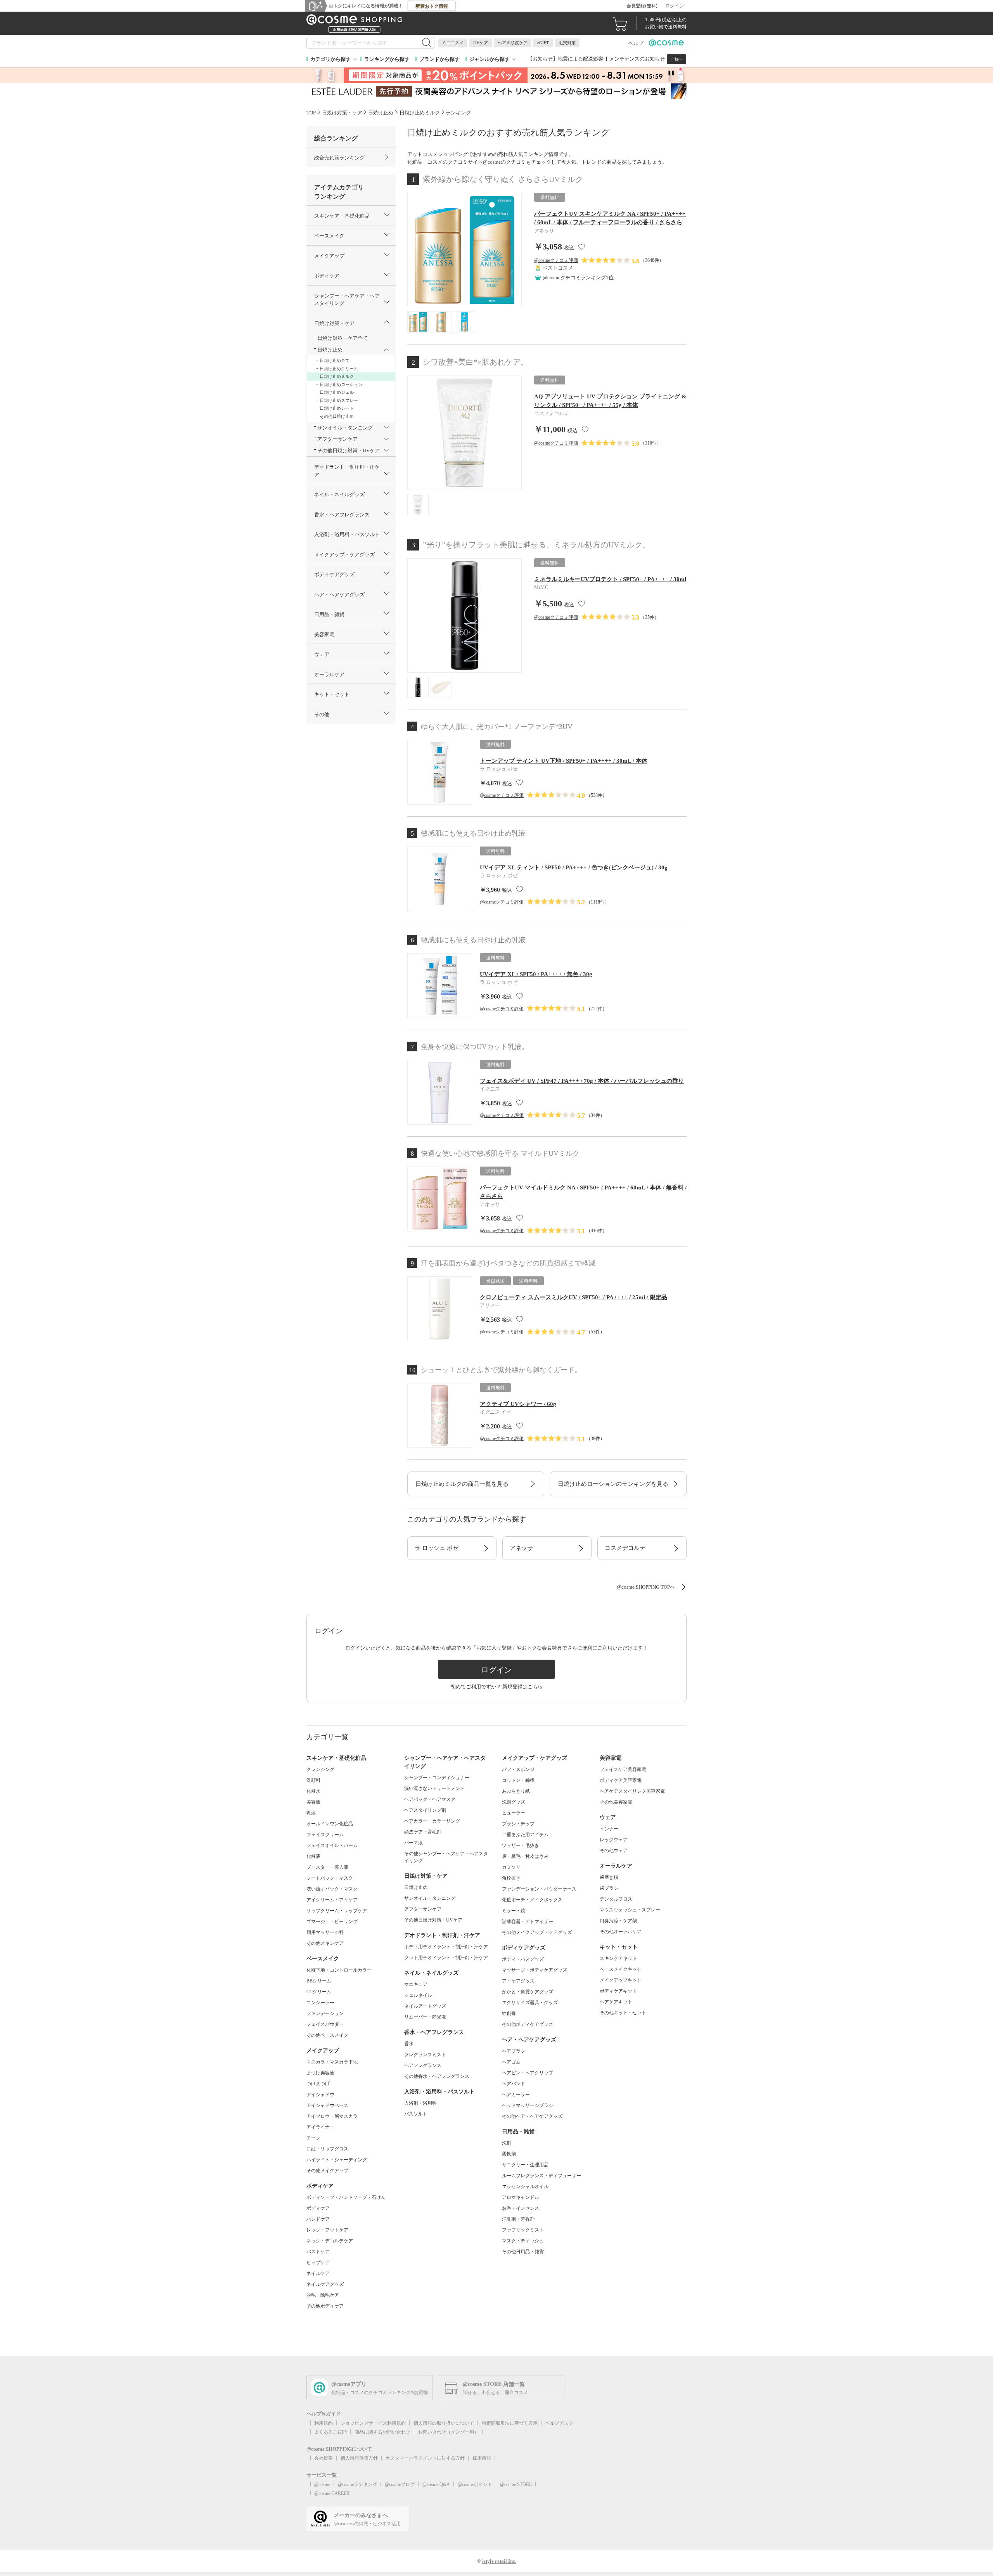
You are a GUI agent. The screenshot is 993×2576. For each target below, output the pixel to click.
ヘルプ (636, 43)
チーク (313, 2138)
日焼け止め (416, 1887)
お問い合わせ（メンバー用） (448, 2432)
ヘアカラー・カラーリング (432, 1821)
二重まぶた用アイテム (525, 1835)
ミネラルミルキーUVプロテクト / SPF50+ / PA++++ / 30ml (610, 579)
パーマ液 (413, 1843)
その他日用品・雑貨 (523, 2252)
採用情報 (482, 2458)
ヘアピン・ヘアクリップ (528, 2073)
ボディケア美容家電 (621, 1780)
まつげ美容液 (320, 2073)
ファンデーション (325, 2013)
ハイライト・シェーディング (337, 2160)
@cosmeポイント (475, 2484)
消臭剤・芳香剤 (518, 2219)
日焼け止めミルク (337, 376)
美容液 (313, 1802)
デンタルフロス (616, 1899)
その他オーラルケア (621, 1932)
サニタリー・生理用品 (525, 2165)
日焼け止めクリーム (339, 369)
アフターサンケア (423, 1909)
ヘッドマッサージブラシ (528, 2105)
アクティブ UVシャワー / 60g (518, 1404)
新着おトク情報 (432, 6)
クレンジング (320, 1769)
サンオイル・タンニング (430, 1898)
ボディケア (318, 2208)
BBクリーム (319, 1981)
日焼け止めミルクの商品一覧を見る (462, 1484)
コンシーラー (320, 2003)
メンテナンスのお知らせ (637, 59)
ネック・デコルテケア (330, 2241)
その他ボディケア (325, 2306)
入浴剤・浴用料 (420, 2103)
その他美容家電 (616, 1802)
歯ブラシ (609, 1888)
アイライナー (320, 2127)
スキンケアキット (618, 1958)
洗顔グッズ (514, 1802)
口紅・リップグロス (327, 2149)
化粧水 (313, 1791)
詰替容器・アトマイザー (528, 1922)
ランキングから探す (387, 59)
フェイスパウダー (325, 2024)
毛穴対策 (567, 43)
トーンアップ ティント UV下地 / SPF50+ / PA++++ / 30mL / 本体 (564, 761)
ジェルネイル (418, 1995)
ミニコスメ (453, 43)
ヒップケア (318, 2263)
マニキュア (416, 1984)
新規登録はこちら (522, 1687)
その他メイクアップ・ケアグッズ (537, 1932)
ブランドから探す (439, 59)
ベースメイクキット (621, 1969)
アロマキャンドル (521, 2197)
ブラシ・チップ (518, 1824)
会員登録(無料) (642, 6)
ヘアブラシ (514, 2051)
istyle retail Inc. (499, 2561)
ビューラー (514, 1813)
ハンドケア (318, 2219)
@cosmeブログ (400, 2484)
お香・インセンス (521, 2208)
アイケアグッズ (518, 1981)
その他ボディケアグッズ (528, 2024)
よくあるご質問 (330, 2432)
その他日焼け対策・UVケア (433, 1920)
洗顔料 (313, 1780)
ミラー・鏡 (514, 1911)
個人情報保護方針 (359, 2458)
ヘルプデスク (559, 2423)
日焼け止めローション (341, 384)
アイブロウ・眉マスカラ (332, 2116)
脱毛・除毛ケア (323, 2295)
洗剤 (507, 2143)
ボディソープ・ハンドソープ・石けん (346, 2197)
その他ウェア (614, 1851)
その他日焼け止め (337, 416)
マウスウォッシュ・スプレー (630, 1910)
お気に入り (582, 247)
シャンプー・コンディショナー (437, 1778)
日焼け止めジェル (337, 392)
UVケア (481, 43)
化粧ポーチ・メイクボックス (532, 1900)
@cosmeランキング (357, 2484)
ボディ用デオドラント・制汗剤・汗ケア (446, 1947)
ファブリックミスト (523, 2230)
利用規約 (324, 2423)
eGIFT (543, 43)
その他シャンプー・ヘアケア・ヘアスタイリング (446, 1857)
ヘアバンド (514, 2084)
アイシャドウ (320, 2095)
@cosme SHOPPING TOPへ (646, 1587)
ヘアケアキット (616, 2002)
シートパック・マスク (330, 1878)
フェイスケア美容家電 (623, 1769)
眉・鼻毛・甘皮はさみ (525, 1856)
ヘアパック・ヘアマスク (430, 1799)
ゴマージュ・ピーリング (332, 1922)
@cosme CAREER (332, 2493)
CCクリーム (319, 1992)
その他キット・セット (623, 2013)
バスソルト (416, 2114)
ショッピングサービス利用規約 (373, 2423)
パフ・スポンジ (518, 1769)
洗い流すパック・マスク (332, 1889)
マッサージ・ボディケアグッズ (535, 1970)
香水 (409, 2044)
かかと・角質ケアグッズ (528, 1992)
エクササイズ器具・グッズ (530, 2003)
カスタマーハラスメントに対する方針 (425, 2458)
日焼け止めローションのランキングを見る (613, 1484)
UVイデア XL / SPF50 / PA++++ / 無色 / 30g (536, 974)
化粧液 (313, 1856)
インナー (609, 1829)
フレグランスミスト (425, 2055)
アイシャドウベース (327, 2105)
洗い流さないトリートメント (434, 1788)
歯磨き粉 (609, 1877)
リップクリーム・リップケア (337, 1911)
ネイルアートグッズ (425, 2006)
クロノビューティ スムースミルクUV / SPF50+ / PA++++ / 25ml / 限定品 (573, 1297)
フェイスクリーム (325, 1835)
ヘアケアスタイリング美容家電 (632, 1791)
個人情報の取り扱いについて (444, 2423)
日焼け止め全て (335, 360)
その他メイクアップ (327, 2171)
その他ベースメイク (327, 2035)
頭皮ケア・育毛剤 (423, 1832)
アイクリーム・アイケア (332, 1900)
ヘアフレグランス (423, 2065)
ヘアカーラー (516, 2095)
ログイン (675, 6)
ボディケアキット (618, 1991)
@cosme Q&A (436, 2484)
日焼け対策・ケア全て (343, 338)
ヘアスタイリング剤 (425, 1810)
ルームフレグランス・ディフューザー (541, 2176)
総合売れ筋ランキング (339, 158)
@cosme (322, 2484)
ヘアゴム (511, 2062)
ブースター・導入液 (327, 1867)
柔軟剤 (509, 2154)
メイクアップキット (621, 1980)
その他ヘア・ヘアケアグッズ (532, 2116)
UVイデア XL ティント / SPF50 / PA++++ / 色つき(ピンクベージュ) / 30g (574, 867)
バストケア (318, 2252)
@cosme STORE (516, 2484)
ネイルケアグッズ (325, 2284)
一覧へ (676, 59)
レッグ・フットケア (327, 2230)
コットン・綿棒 (518, 1780)
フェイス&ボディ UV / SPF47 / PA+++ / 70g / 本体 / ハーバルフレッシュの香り (582, 1081)
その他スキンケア (325, 1943)
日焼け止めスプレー (339, 400)
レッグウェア (614, 1840)
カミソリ (511, 1867)
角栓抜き (511, 1878)
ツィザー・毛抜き (521, 1845)
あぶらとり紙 (516, 1791)
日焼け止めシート (337, 408)
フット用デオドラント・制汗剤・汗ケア (446, 1958)
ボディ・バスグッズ (523, 1959)
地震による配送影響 (580, 59)
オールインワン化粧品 (330, 1824)
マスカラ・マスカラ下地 (332, 2062)
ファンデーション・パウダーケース (539, 1889)
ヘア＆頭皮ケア (513, 43)
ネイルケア (318, 2273)
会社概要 (324, 2458)
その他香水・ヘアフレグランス (437, 2076)
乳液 (311, 1813)
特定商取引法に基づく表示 (510, 2423)
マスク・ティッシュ (523, 2241)
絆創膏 (509, 2013)
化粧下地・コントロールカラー (339, 1970)
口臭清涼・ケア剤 (618, 1921)
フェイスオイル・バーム (332, 1845)
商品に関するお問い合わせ (382, 2432)
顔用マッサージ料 (325, 1932)
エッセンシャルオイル (525, 2186)
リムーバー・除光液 (425, 2017)
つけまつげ (318, 2084)
